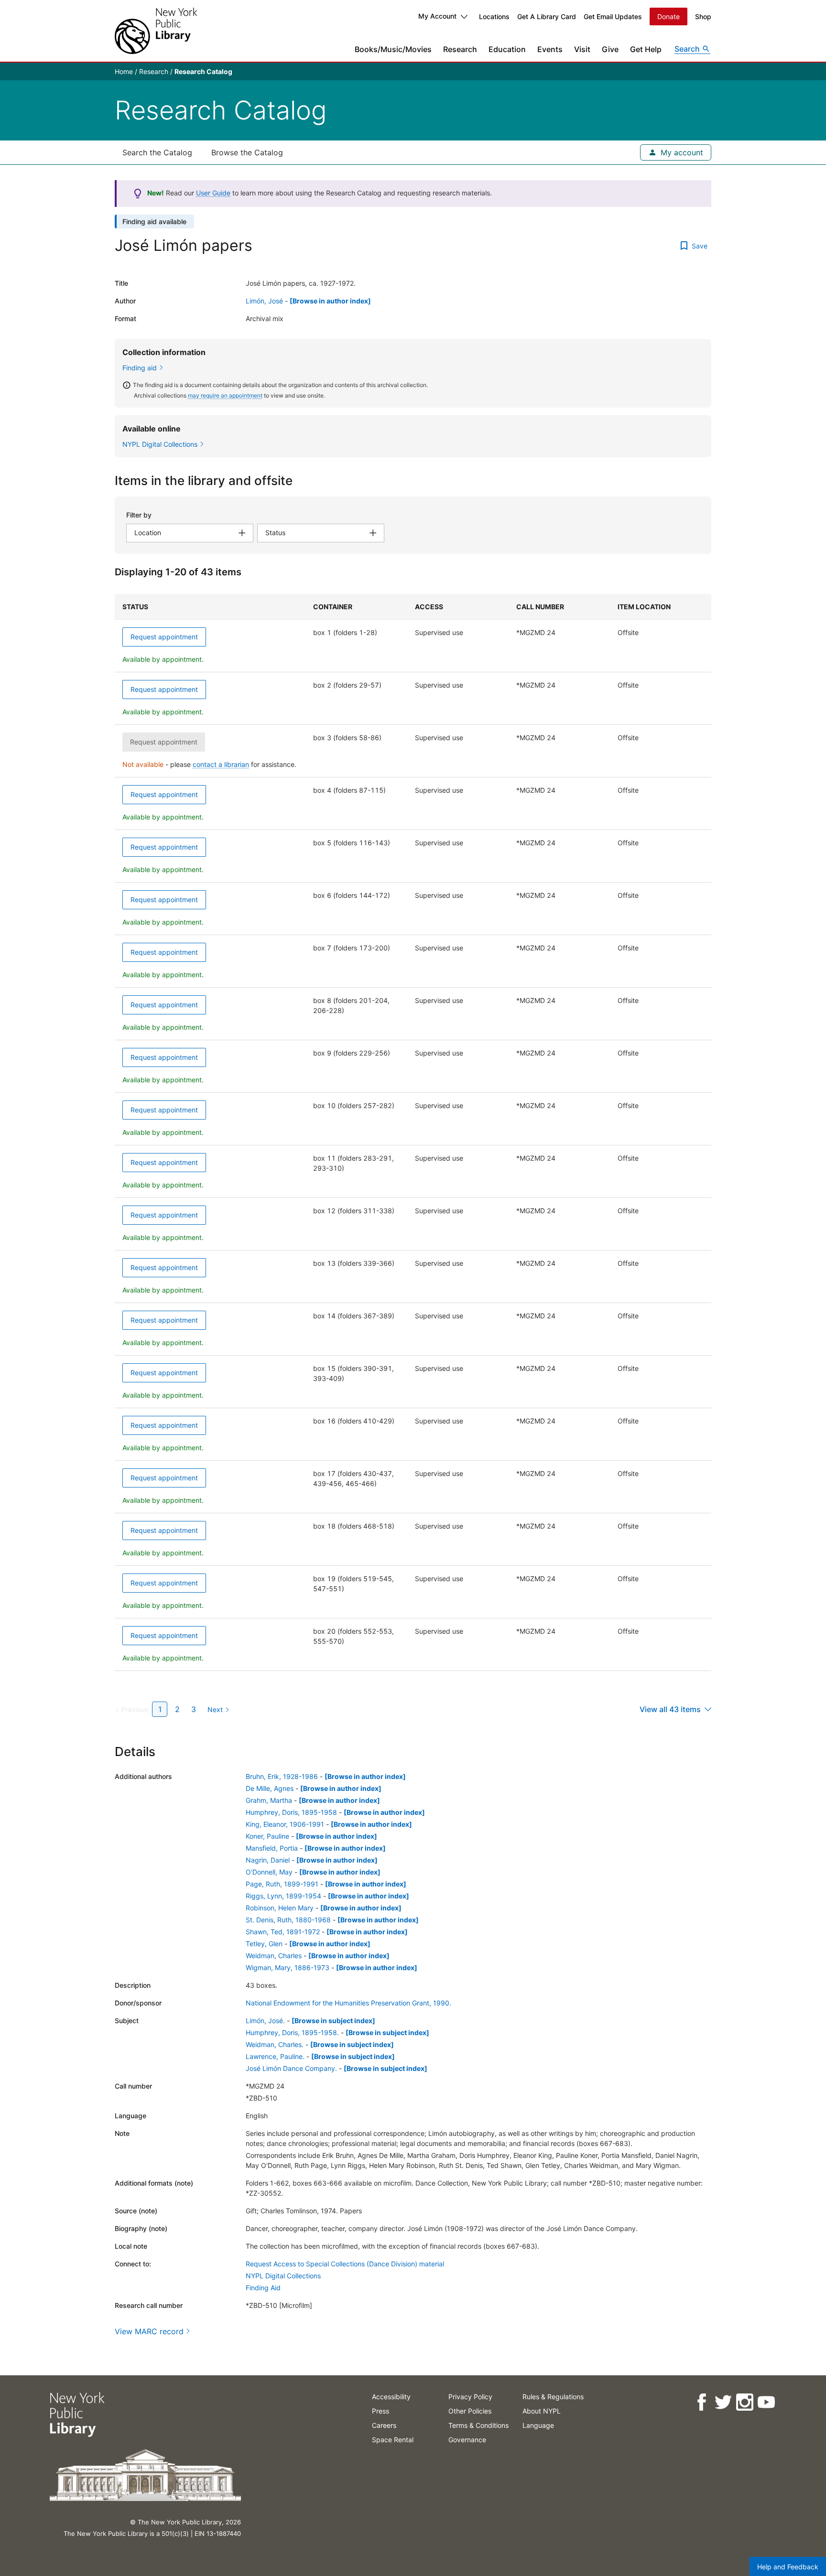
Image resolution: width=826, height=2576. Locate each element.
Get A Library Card (547, 16)
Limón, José (264, 301)
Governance (467, 2440)
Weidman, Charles (274, 1956)
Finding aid (140, 368)
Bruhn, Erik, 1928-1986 (282, 1776)
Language (538, 2425)
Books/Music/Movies (393, 49)
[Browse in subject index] (333, 2021)
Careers (384, 2425)
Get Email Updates (613, 16)
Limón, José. (265, 2021)
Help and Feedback (788, 2567)
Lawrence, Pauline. (275, 2056)
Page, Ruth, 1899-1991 (282, 1884)
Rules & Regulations (553, 2397)
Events (550, 49)
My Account (437, 16)
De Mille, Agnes (270, 1788)
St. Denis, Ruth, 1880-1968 (288, 1920)
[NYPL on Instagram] (744, 2402)
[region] (413, 1132)
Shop (703, 16)
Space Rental (393, 2440)
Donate (668, 16)
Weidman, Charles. (275, 2044)
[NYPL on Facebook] (701, 2402)
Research (460, 49)
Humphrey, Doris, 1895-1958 (291, 1812)
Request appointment (164, 637)
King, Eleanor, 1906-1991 (285, 1824)
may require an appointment (225, 395)
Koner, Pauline (267, 1836)
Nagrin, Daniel (268, 1860)
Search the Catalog (157, 152)
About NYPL (542, 2411)
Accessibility (391, 2397)
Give (610, 49)
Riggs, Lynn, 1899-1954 (283, 1896)
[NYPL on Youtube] (766, 2402)
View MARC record (149, 2331)
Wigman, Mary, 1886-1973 (288, 1967)
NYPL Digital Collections (283, 2276)
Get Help (646, 49)
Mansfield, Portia (272, 1848)
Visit (582, 49)
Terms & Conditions (478, 2425)
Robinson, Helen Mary (280, 1908)
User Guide (213, 193)
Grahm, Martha (269, 1800)
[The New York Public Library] (156, 31)
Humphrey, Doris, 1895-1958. (292, 2032)
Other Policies (470, 2411)
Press (380, 2411)
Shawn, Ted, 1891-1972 (283, 1932)
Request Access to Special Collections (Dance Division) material (345, 2264)
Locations (494, 16)
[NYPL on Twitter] (723, 2402)
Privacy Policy (470, 2397)
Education (507, 49)
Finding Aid (263, 2288)
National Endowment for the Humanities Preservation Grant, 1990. (348, 2003)
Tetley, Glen (264, 1944)
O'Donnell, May (269, 1872)
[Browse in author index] (330, 301)
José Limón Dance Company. (291, 2068)
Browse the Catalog (247, 152)
